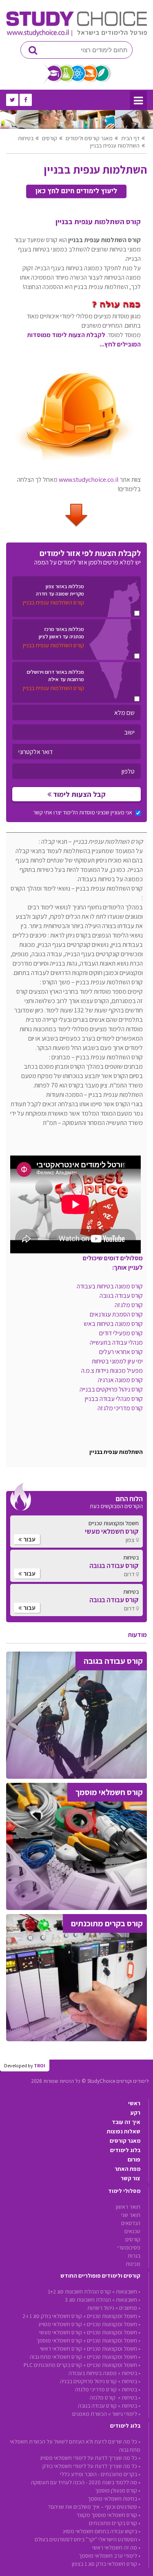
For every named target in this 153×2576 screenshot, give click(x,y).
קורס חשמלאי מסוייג (60, 2324)
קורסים (50, 138)
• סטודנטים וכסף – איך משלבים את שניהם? (94, 2507)
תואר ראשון (128, 2207)
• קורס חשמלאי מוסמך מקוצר (108, 2515)
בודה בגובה (121, 1296)
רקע (135, 2113)
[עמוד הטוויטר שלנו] (12, 100)
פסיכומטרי (129, 2247)
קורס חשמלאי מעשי (61, 2332)
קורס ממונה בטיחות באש (113, 1324)
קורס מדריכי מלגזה (120, 1408)
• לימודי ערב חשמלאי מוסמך (110, 2556)
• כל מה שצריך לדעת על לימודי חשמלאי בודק (91, 2466)
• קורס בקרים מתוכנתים (115, 2523)
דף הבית (130, 138)
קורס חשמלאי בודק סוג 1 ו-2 (52, 2316)
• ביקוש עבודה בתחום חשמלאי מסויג (102, 2531)
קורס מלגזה (129, 1305)
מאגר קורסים (125, 2141)
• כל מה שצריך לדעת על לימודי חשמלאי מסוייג (90, 2458)
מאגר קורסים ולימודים (89, 138)
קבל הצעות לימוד (79, 794)
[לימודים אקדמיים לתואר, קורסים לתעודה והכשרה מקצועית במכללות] (76, 35)
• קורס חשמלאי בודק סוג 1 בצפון (106, 2564)
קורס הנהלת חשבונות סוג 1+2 (79, 2291)
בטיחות (26, 138)
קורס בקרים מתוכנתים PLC (53, 2365)
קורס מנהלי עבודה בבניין (114, 1399)
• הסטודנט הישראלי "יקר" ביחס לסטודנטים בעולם (88, 2539)
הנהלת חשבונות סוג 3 (88, 2300)
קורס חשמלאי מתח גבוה (56, 2357)
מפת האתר (127, 2169)
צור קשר (131, 2178)
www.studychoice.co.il (89, 480)
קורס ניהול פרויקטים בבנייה (111, 1389)
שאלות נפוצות (124, 2131)
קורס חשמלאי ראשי (61, 2349)
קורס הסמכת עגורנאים (116, 1314)
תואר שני (131, 2215)
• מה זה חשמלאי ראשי (116, 2547)
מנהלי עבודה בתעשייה (116, 1342)
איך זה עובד (126, 2122)
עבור (29, 1539)
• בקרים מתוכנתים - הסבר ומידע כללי (100, 2474)
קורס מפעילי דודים (121, 1333)
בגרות (134, 2256)
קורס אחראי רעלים (121, 1352)
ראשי (134, 2103)
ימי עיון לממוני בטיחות (117, 1361)
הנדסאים (131, 2223)
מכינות (133, 2264)
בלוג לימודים (125, 2150)
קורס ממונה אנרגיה (120, 1380)
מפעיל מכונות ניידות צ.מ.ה (112, 1371)
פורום (134, 2159)
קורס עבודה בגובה (97, 2406)
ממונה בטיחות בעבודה (93, 2373)
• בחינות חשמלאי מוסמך (114, 2499)
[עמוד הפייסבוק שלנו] (26, 100)
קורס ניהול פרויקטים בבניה (88, 2381)
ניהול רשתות (101, 2308)
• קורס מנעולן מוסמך (118, 2490)
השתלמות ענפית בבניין (115, 146)
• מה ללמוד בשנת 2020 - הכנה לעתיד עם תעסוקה (86, 2482)
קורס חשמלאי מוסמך (59, 2340)
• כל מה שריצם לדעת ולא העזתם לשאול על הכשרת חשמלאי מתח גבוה (75, 2446)
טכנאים (132, 2231)
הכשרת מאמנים (90, 2414)
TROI (40, 2065)
